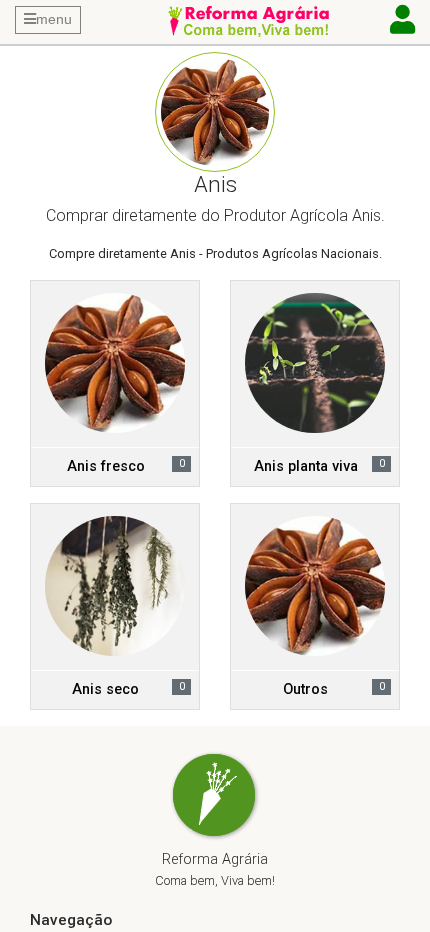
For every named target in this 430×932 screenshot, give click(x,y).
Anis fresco (106, 466)
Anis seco (105, 689)
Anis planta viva (306, 466)
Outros (305, 689)
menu (54, 19)
